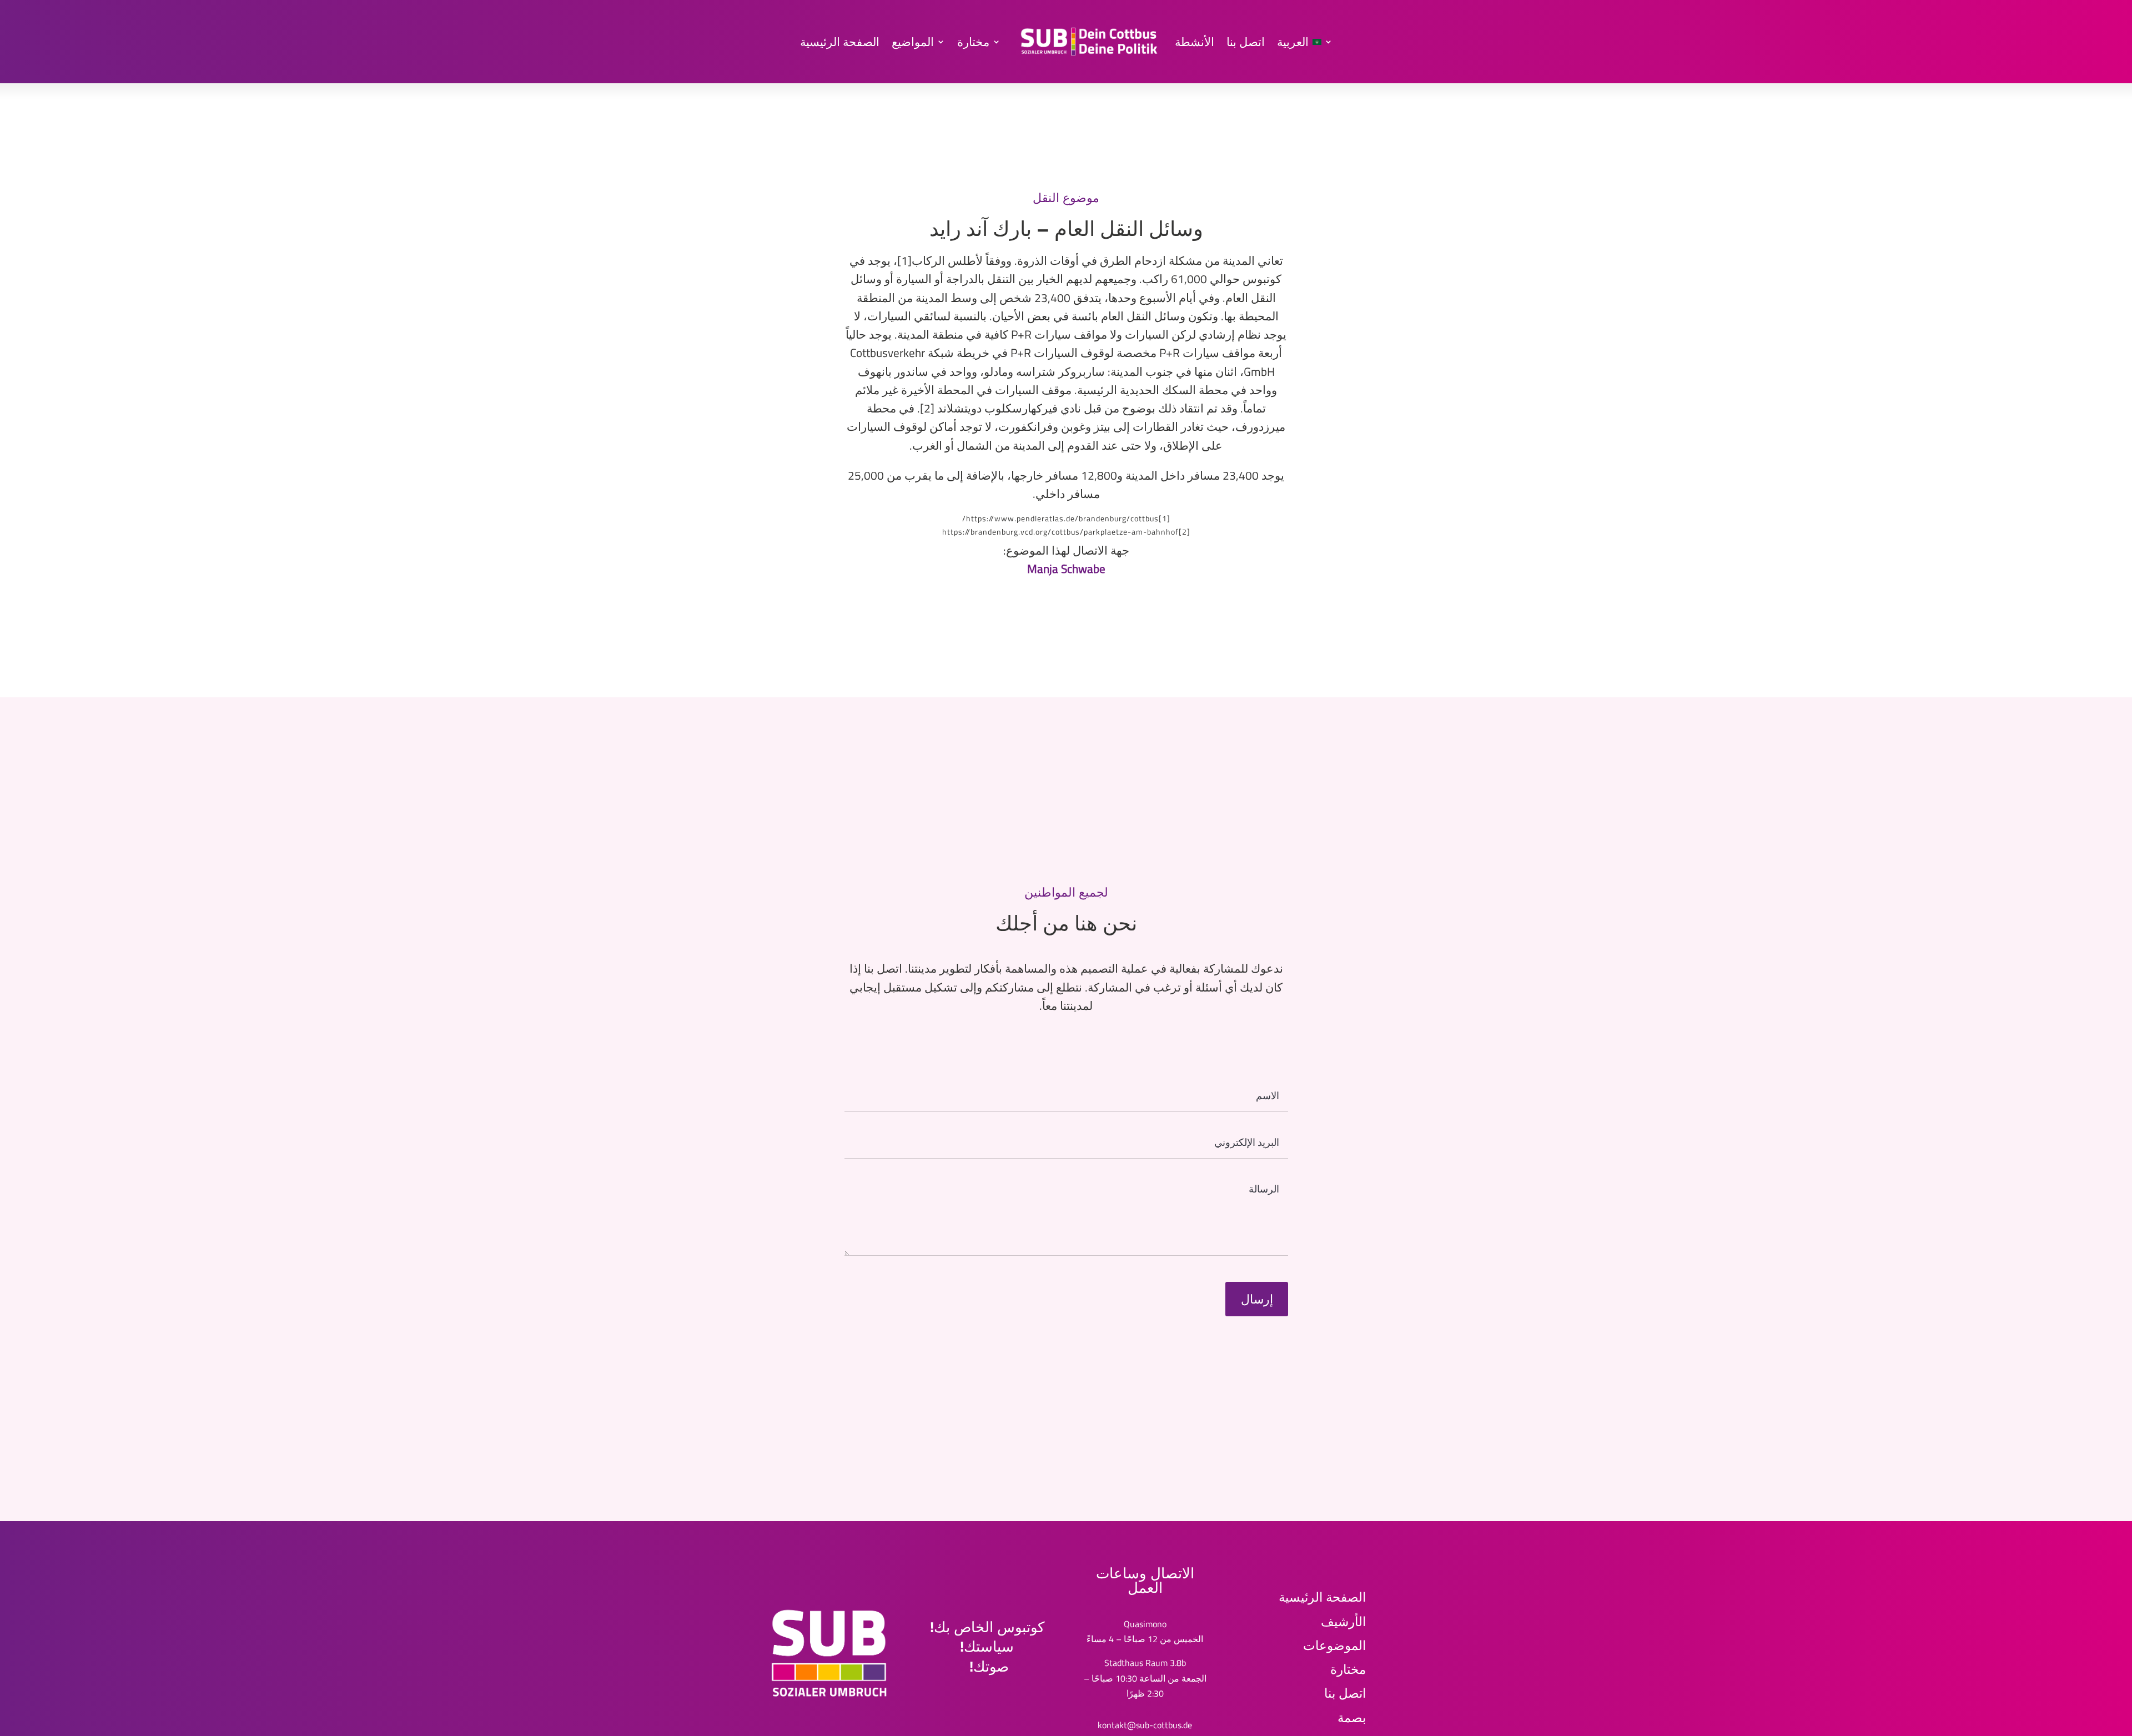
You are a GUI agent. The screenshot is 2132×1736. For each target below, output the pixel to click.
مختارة (973, 42)
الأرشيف (1343, 1621)
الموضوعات (1334, 1645)
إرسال (1257, 1299)
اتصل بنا (1246, 42)
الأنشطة (1195, 42)
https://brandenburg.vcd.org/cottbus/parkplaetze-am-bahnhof (1060, 532)
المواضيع (913, 42)
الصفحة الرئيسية (840, 42)
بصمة (1352, 1717)
